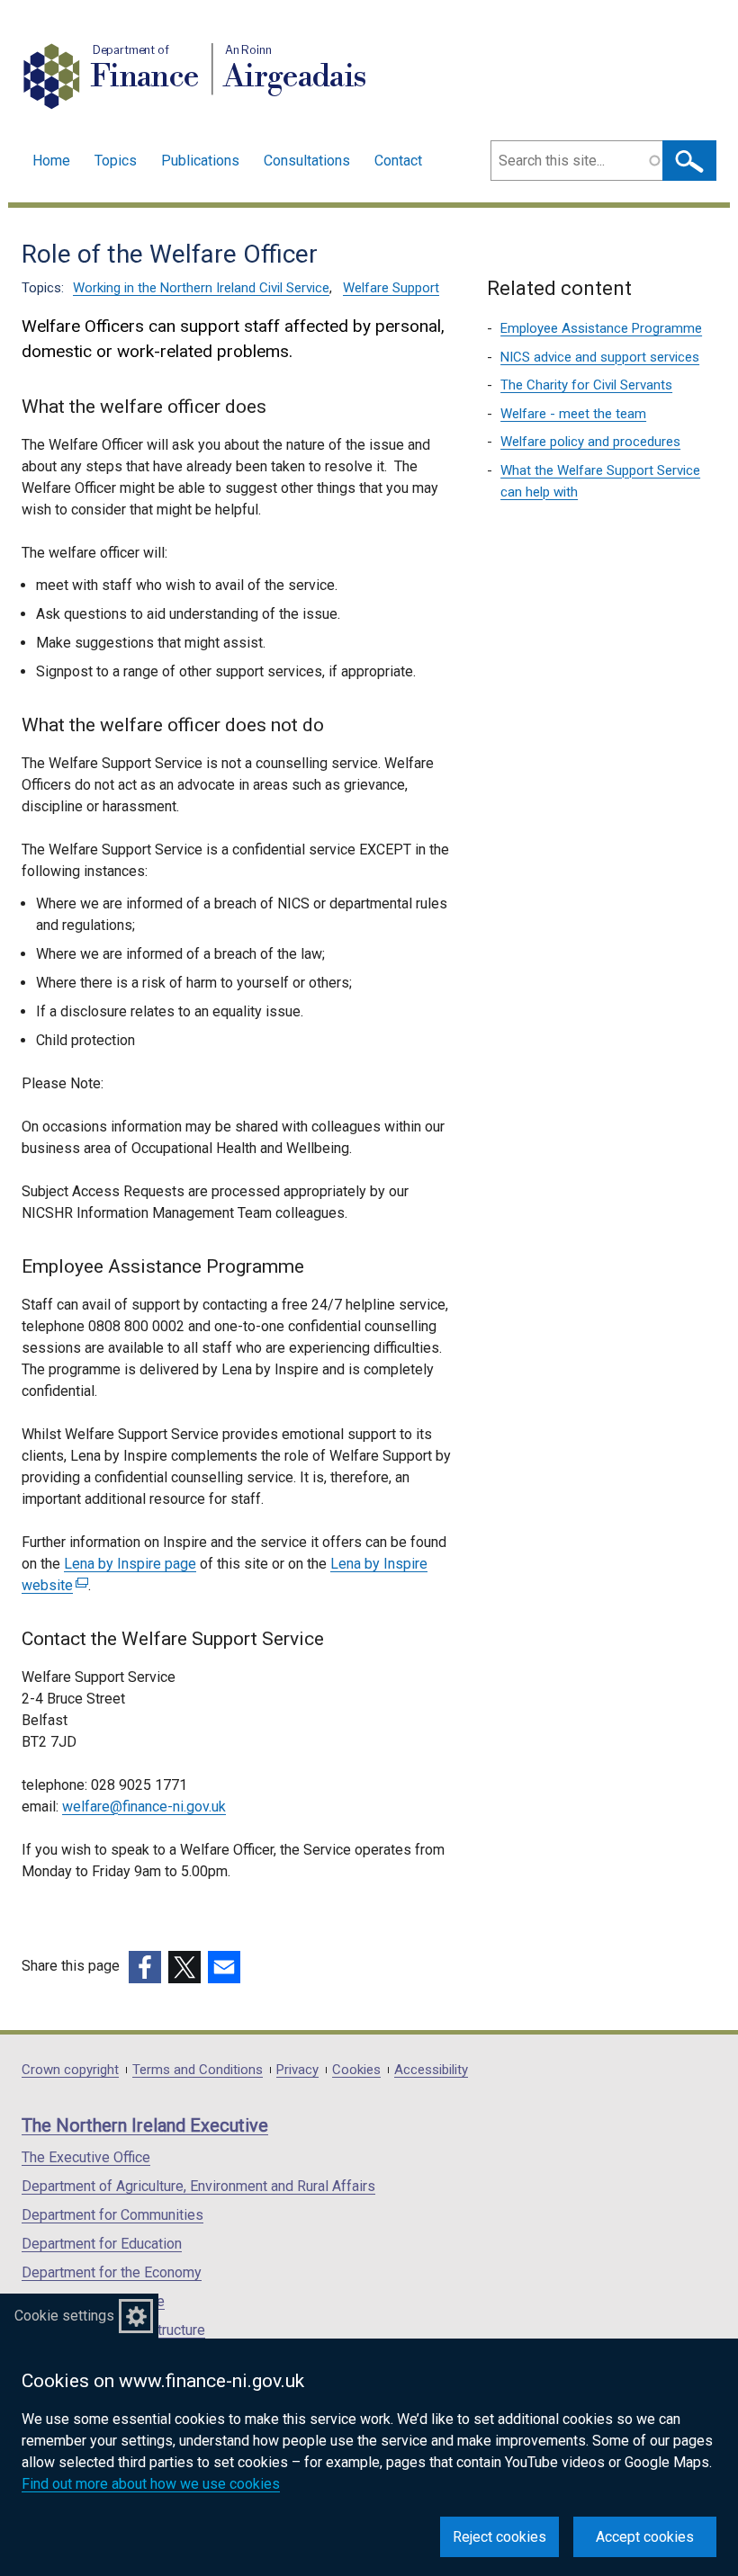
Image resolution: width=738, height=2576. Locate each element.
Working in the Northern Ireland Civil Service (201, 288)
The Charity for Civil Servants (586, 385)
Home (51, 161)
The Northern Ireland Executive (145, 2125)
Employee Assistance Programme (601, 328)
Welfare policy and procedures (590, 442)
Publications (200, 161)
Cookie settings (64, 2316)
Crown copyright (70, 2070)
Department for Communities (112, 2215)
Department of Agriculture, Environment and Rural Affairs (198, 2186)
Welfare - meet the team (573, 414)
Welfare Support (391, 288)
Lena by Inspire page (130, 1564)
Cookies (356, 2070)
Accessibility (431, 2070)
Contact (398, 161)
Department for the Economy (112, 2272)
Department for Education (102, 2244)
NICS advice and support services (600, 357)
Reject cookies (499, 2537)
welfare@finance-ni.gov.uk (144, 1807)
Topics (116, 161)
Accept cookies (645, 2537)
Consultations (307, 161)
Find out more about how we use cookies (151, 2484)
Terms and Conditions (198, 2070)
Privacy (297, 2070)
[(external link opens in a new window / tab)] (145, 1967)
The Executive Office (86, 2157)
